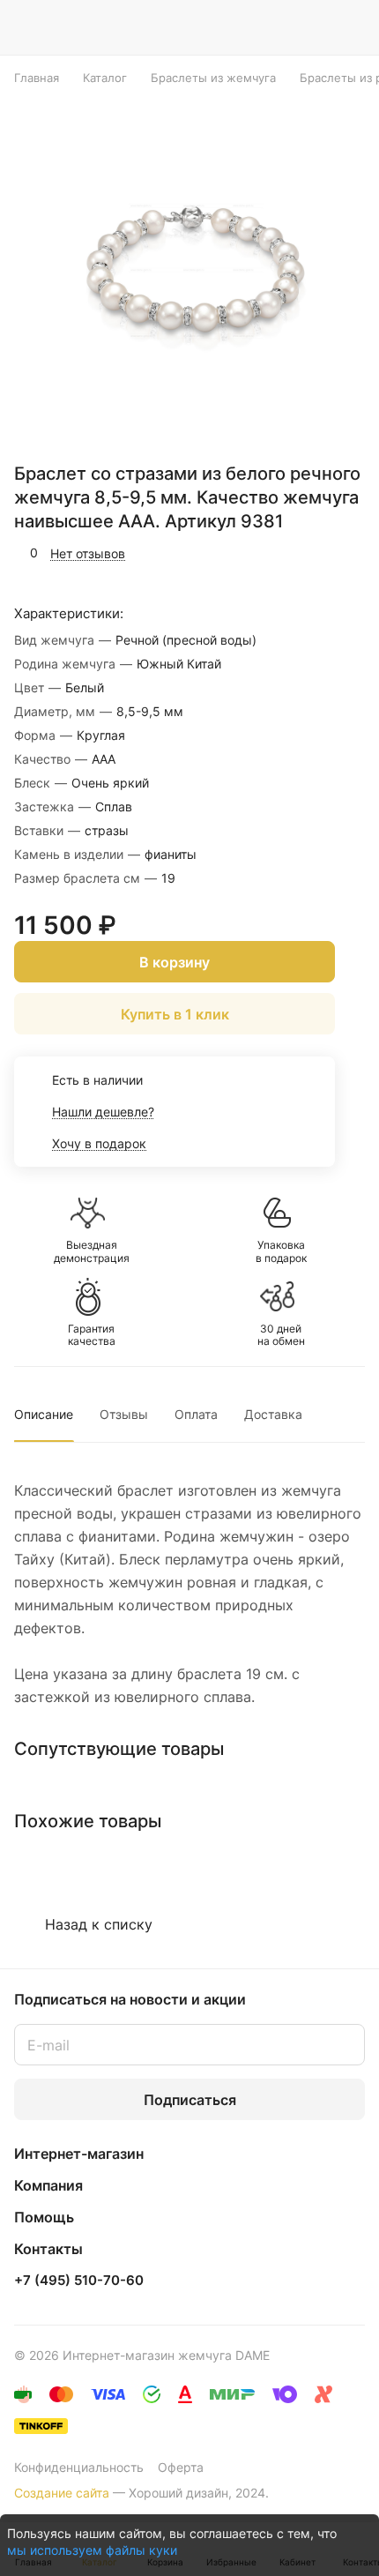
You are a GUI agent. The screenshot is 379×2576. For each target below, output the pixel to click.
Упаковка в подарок (281, 1251)
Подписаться (190, 2100)
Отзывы (124, 1414)
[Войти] (316, 27)
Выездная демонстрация (92, 1251)
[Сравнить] (315, 553)
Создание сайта (62, 2493)
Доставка (273, 1414)
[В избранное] (277, 553)
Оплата (196, 1414)
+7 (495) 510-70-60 (79, 2281)
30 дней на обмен (281, 1335)
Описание (44, 1414)
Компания (48, 2185)
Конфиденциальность (79, 2467)
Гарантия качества (92, 1335)
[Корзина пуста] (351, 27)
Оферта (181, 2467)
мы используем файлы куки (92, 2550)
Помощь (44, 2217)
